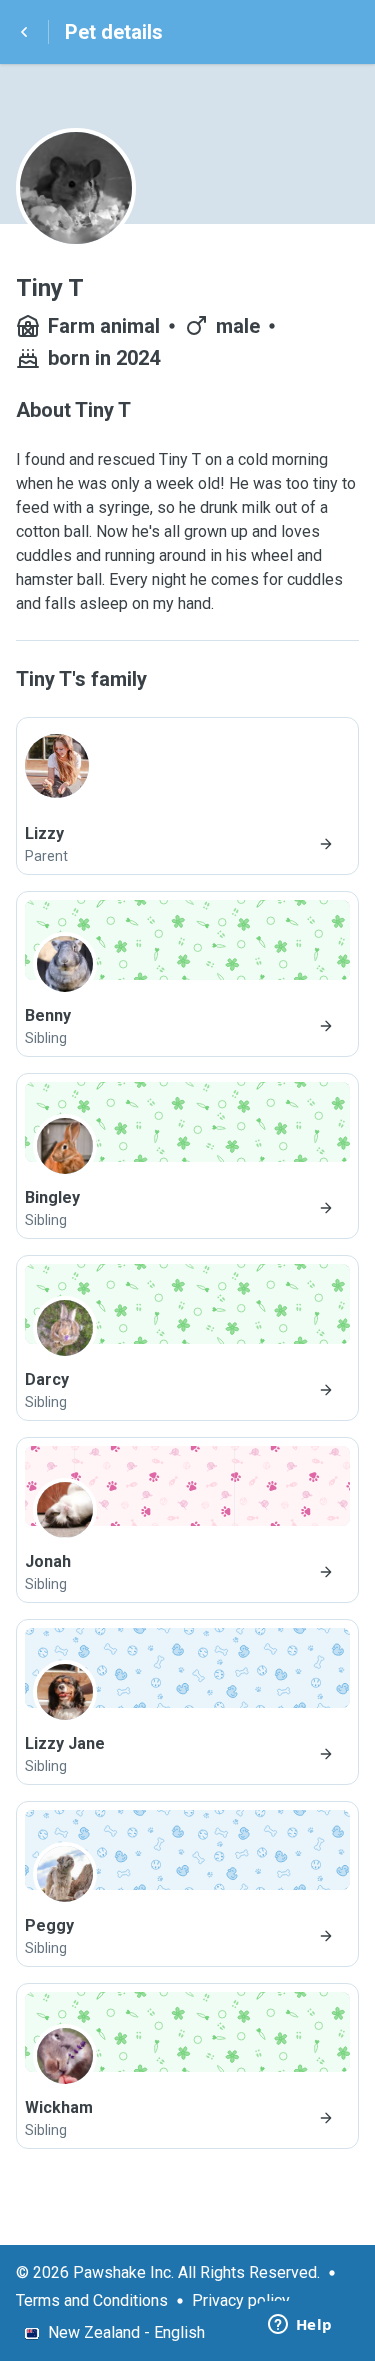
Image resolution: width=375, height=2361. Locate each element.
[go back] (24, 32)
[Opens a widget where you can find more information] (300, 2326)
